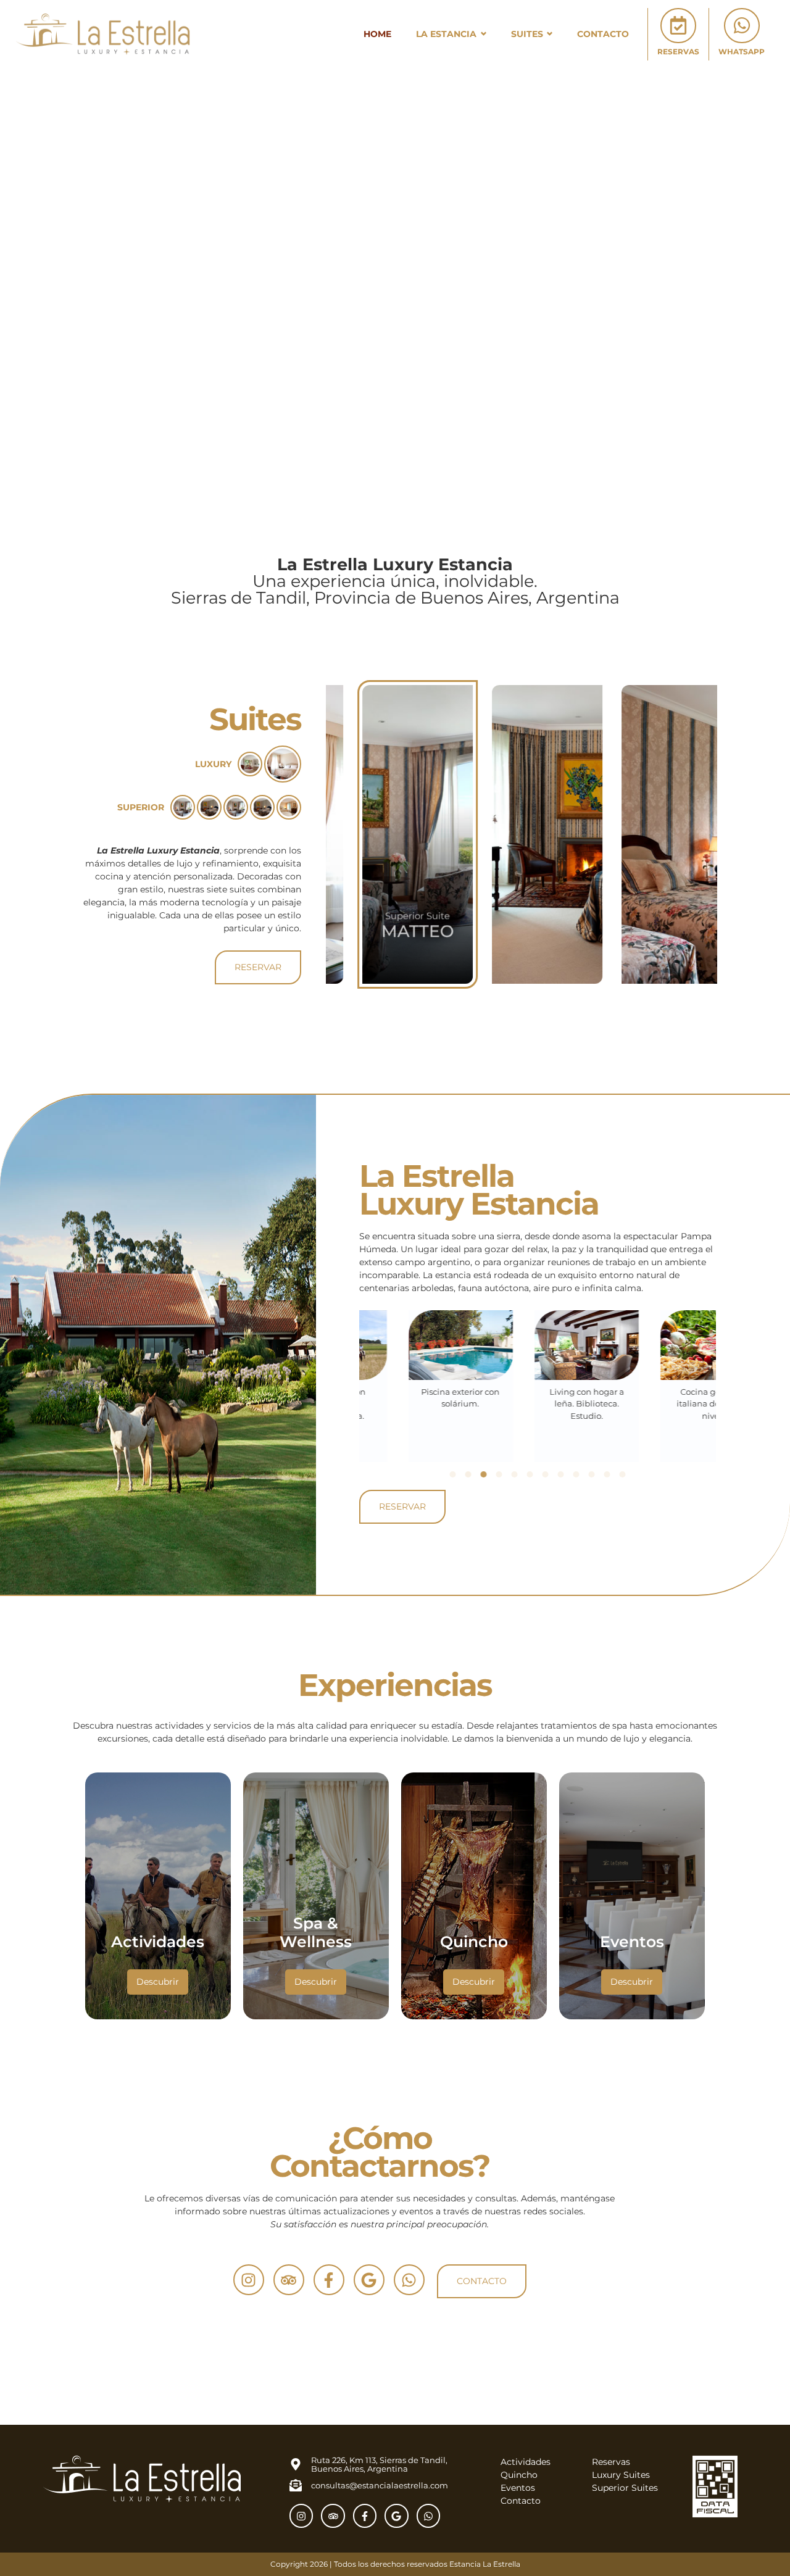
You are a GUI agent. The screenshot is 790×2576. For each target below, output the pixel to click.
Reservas (611, 2462)
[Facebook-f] (329, 2280)
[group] (392, 834)
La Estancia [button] (446, 34)
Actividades (526, 2462)
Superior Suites (625, 2488)
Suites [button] (527, 34)
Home (377, 34)
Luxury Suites (621, 2475)
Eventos (518, 2488)
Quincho (519, 2475)
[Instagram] (249, 2280)
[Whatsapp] (409, 2280)
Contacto (603, 34)
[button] (452, 1474)
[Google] (369, 2280)
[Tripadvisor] (289, 2280)
